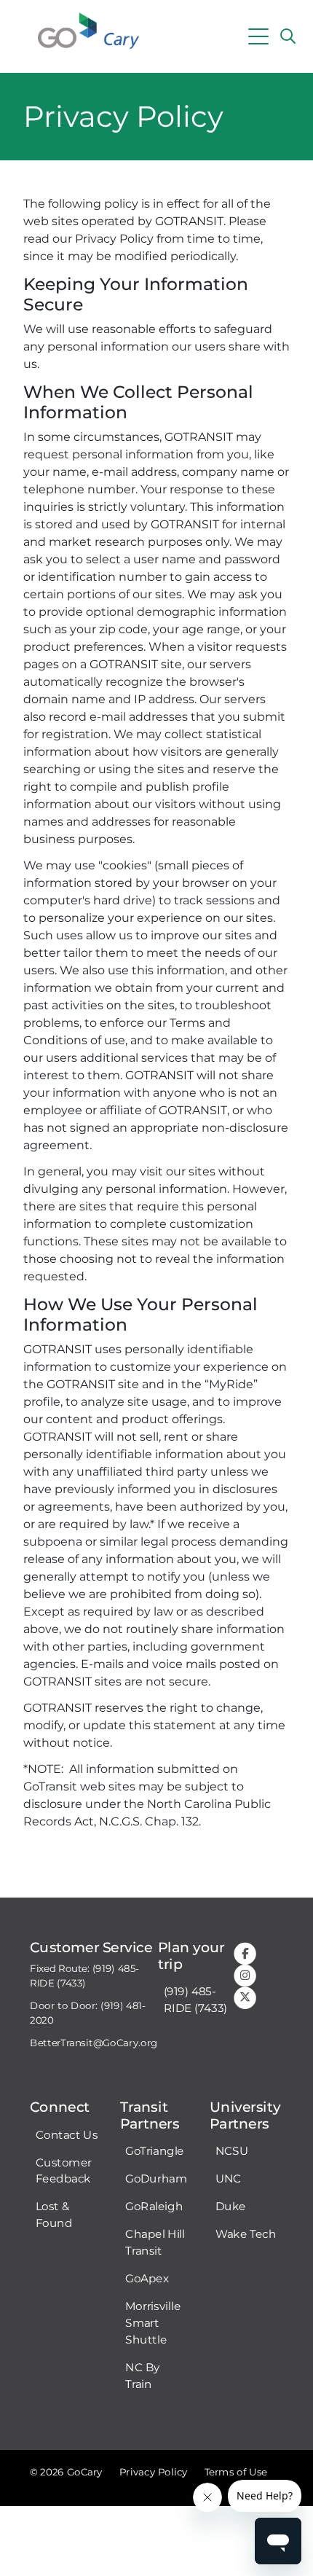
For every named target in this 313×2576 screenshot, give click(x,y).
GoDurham (156, 2179)
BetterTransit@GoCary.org (94, 2043)
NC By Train (143, 2376)
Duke (231, 2207)
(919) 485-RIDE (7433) (195, 2000)
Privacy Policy (154, 2472)
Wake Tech (246, 2234)
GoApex (147, 2279)
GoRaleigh (154, 2207)
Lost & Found (54, 2215)
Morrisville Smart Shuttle (153, 2323)
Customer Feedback (64, 2171)
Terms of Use (236, 2472)
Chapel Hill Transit (155, 2243)
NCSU (232, 2151)
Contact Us (67, 2135)
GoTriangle (155, 2151)
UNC (229, 2179)
